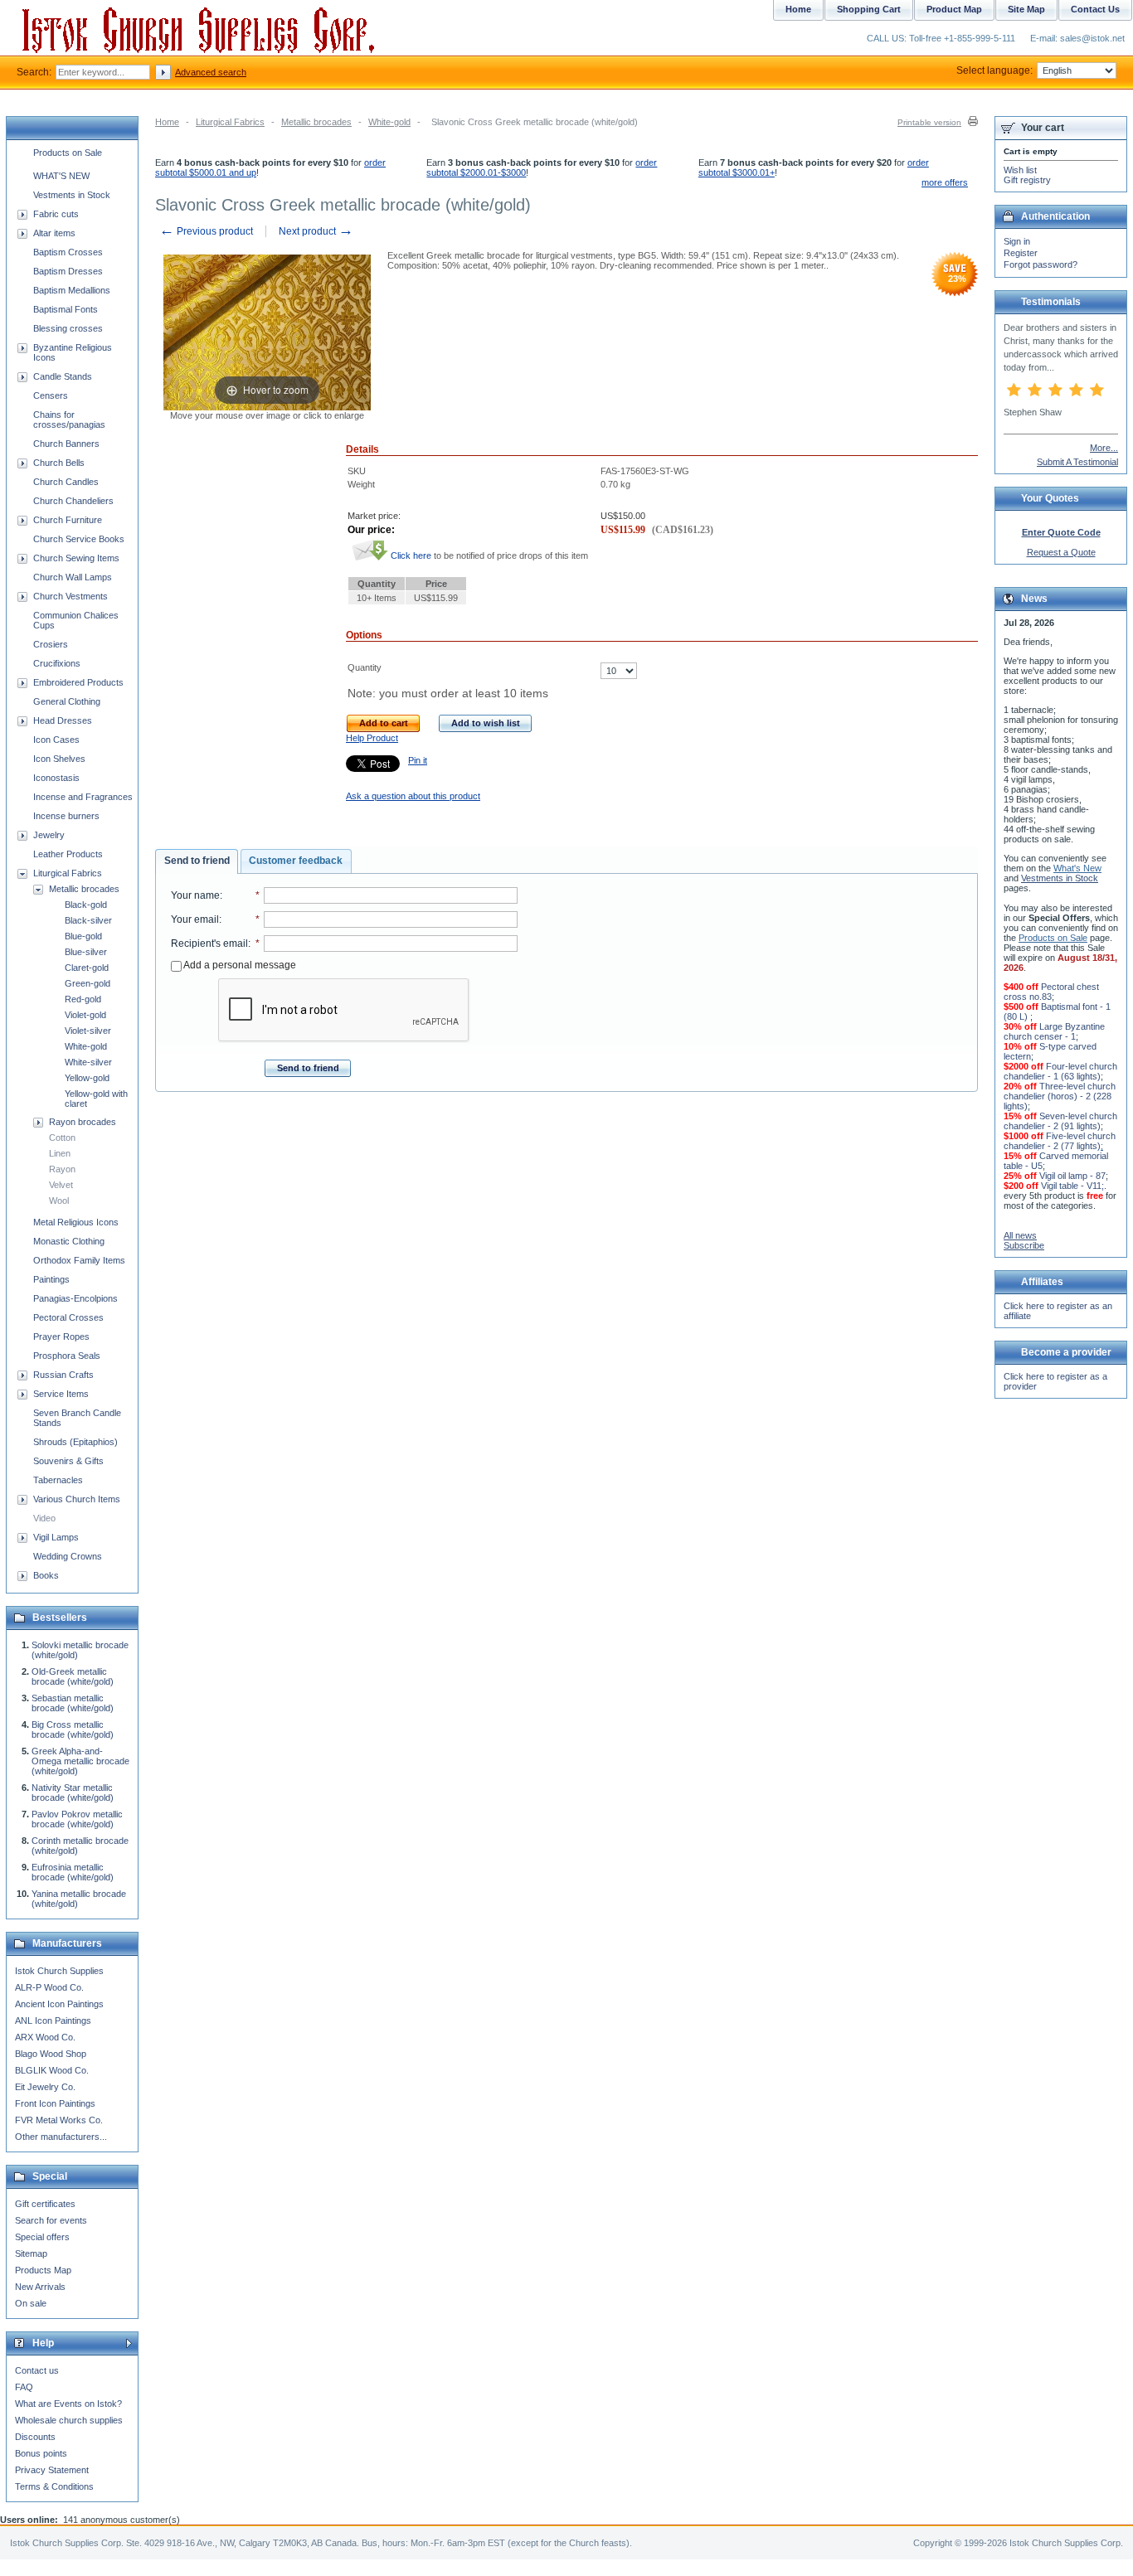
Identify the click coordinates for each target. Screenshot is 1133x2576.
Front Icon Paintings (55, 2103)
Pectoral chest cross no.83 (1051, 992)
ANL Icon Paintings (53, 2021)
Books (46, 1575)
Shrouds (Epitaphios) (75, 1442)
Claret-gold (87, 968)
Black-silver (88, 920)
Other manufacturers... (61, 2137)
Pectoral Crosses (68, 1317)
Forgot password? (1041, 264)
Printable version (929, 122)
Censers (51, 395)
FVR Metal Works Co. (59, 2120)
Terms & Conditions (54, 2486)
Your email (195, 919)
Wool (59, 1201)
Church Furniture (68, 520)
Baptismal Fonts (66, 309)
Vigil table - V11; (1072, 1186)
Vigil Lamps (56, 1537)
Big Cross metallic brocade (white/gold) (73, 1729)
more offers (945, 182)
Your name (195, 895)
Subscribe (1024, 1245)
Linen (60, 1153)
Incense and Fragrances (83, 797)
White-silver (88, 1062)
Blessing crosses (68, 328)
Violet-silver (88, 1031)
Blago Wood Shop (51, 2054)
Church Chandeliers (73, 501)
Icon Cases (56, 740)
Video (44, 1518)
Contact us (37, 2370)
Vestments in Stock (72, 195)
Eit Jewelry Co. (45, 2087)
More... (1104, 448)
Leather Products (68, 854)
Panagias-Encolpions (75, 1298)
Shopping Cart (869, 9)
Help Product (372, 738)
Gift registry (1027, 180)
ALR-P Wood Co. (49, 1987)
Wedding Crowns (68, 1556)
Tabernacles (58, 1480)
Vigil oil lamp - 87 (1072, 1176)
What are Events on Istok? (68, 2404)
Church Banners (66, 444)
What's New (1077, 868)
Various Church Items (77, 1499)
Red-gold (83, 999)
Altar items (54, 233)
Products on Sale (68, 153)
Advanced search (211, 72)
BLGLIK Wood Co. (52, 2070)
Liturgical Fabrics (230, 122)
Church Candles (66, 482)
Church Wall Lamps (73, 577)
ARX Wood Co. (45, 2037)
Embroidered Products (78, 682)
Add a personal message (239, 965)
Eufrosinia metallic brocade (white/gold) (73, 1872)
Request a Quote (1061, 552)
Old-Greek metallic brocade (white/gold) (73, 1676)
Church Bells (59, 463)
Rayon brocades (83, 1122)
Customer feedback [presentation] (296, 861)
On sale (31, 2303)
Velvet (61, 1185)
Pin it (418, 760)
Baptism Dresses (68, 271)
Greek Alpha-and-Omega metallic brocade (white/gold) (80, 1761)
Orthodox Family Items (79, 1260)
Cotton (62, 1138)
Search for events (51, 2220)
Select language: (994, 70)
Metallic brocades (316, 122)
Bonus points (41, 2453)
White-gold (389, 122)
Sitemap (31, 2253)
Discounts (35, 2437)
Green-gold (88, 983)
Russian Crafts (63, 1375)
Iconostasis (56, 778)
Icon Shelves (59, 759)
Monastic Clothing (69, 1241)
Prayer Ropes (61, 1337)
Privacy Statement (52, 2470)
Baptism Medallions (72, 290)
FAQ (24, 2387)
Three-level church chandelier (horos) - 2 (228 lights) (1060, 1096)
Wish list (1020, 170)
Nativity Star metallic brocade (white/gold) (73, 1793)
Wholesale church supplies (69, 2420)
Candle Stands (63, 376)
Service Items (61, 1394)
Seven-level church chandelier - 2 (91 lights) (1060, 1121)
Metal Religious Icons (76, 1222)
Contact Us (1095, 9)
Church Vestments (71, 596)
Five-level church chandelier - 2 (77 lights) (1060, 1141)
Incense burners (66, 816)
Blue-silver (86, 952)
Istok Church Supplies (59, 1971)
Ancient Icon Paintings (59, 2004)
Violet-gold (85, 1015)
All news (1020, 1235)
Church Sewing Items (76, 558)
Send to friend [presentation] (197, 861)
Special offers (42, 2237)
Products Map (43, 2270)
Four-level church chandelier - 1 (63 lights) (1060, 1071)
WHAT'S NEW (61, 176)
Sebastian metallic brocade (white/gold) (73, 1703)
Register (1021, 253)
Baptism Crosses (68, 252)
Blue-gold (83, 936)
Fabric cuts (56, 214)
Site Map (1026, 9)
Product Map (954, 9)
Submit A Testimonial (1077, 462)
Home (167, 122)
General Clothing (67, 701)
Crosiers (51, 644)
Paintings (51, 1279)
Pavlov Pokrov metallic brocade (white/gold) (77, 1819)
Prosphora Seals (67, 1356)
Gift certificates (45, 2204)
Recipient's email (209, 944)
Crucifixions (57, 663)
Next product (316, 231)
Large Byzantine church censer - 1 (1054, 1031)
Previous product (206, 231)
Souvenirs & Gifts (68, 1461)
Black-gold (86, 905)
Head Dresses (63, 720)
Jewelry (49, 835)
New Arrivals (40, 2287)
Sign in (1017, 241)
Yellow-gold (87, 1078)
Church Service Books (79, 539)
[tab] (197, 861)
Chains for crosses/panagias (69, 420)
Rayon (62, 1169)
